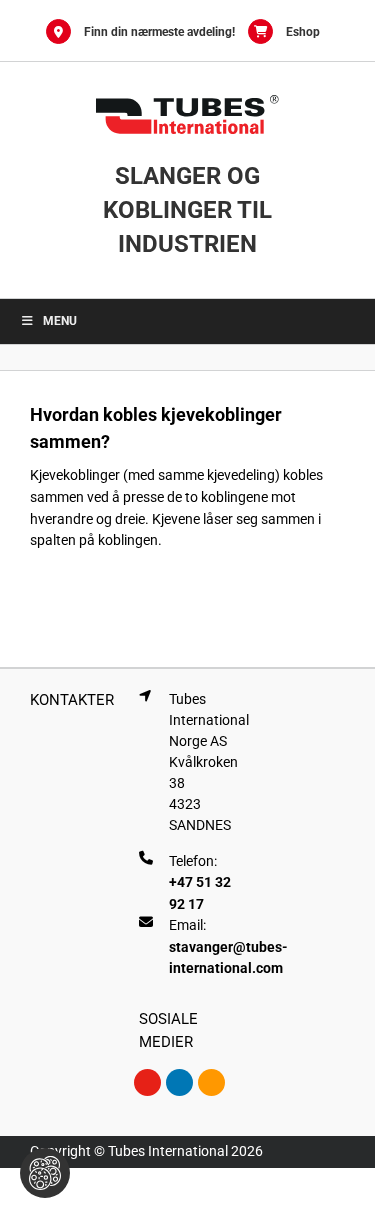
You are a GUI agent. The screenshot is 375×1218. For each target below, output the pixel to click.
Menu (60, 321)
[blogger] (211, 1082)
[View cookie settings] (45, 1173)
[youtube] (147, 1082)
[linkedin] (179, 1082)
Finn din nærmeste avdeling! (159, 32)
